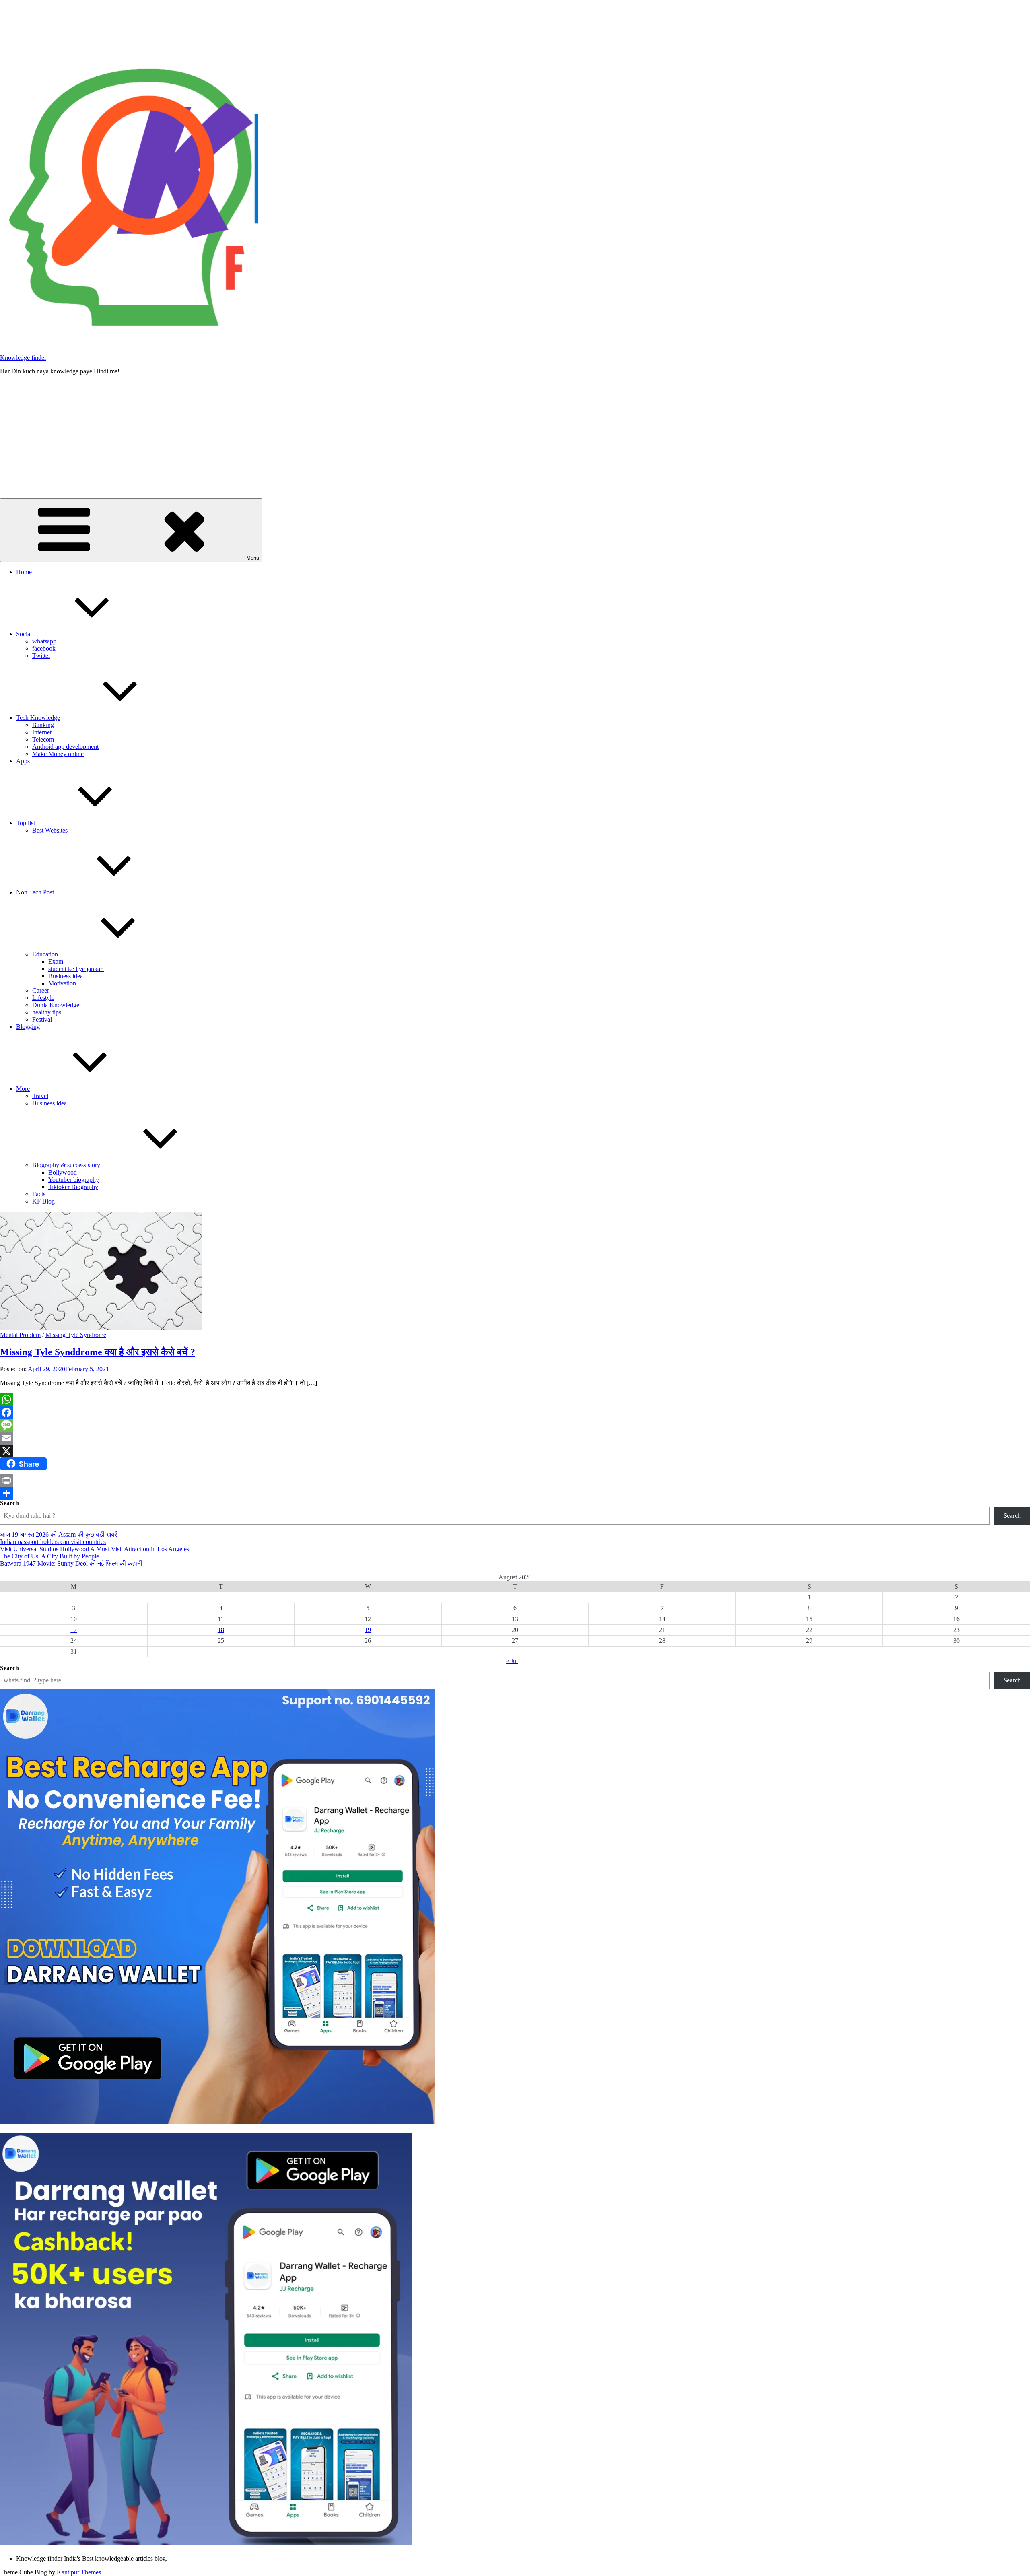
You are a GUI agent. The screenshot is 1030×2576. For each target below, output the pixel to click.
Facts (39, 1194)
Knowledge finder (23, 358)
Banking (43, 725)
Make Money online (58, 754)
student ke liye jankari (76, 969)
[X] (515, 1451)
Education (45, 954)
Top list (26, 823)
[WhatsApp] (515, 1399)
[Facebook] (515, 1412)
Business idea (66, 976)
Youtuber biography (74, 1180)
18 (221, 1630)
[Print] (515, 1480)
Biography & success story (66, 1165)
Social (24, 634)
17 (74, 1630)
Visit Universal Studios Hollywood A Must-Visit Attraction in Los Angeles (95, 1549)
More (23, 1089)
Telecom (43, 739)
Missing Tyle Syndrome (76, 1335)
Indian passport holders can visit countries (53, 1542)
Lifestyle (43, 998)
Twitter (41, 656)
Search (9, 1503)
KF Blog (43, 1201)
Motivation (62, 983)
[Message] (515, 1425)
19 (368, 1630)
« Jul (512, 1661)
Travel (40, 1096)
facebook (44, 648)
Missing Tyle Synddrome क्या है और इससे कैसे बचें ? (98, 1352)
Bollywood (63, 1172)
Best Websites (50, 830)
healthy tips (47, 1012)
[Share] (515, 1493)
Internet (42, 732)
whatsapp (44, 641)
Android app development (65, 747)
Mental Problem (20, 1335)
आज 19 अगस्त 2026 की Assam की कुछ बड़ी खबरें (59, 1534)
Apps (23, 761)
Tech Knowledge (38, 718)
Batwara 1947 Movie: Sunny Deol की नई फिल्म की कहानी (71, 1563)
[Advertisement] (515, 438)
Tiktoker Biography (73, 1187)
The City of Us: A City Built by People (49, 1556)
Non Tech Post (35, 892)
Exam (56, 961)
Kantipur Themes (79, 2572)
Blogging (28, 1027)
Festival (42, 1019)
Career (41, 990)
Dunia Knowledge (56, 1005)
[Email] (515, 1438)
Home (24, 572)
